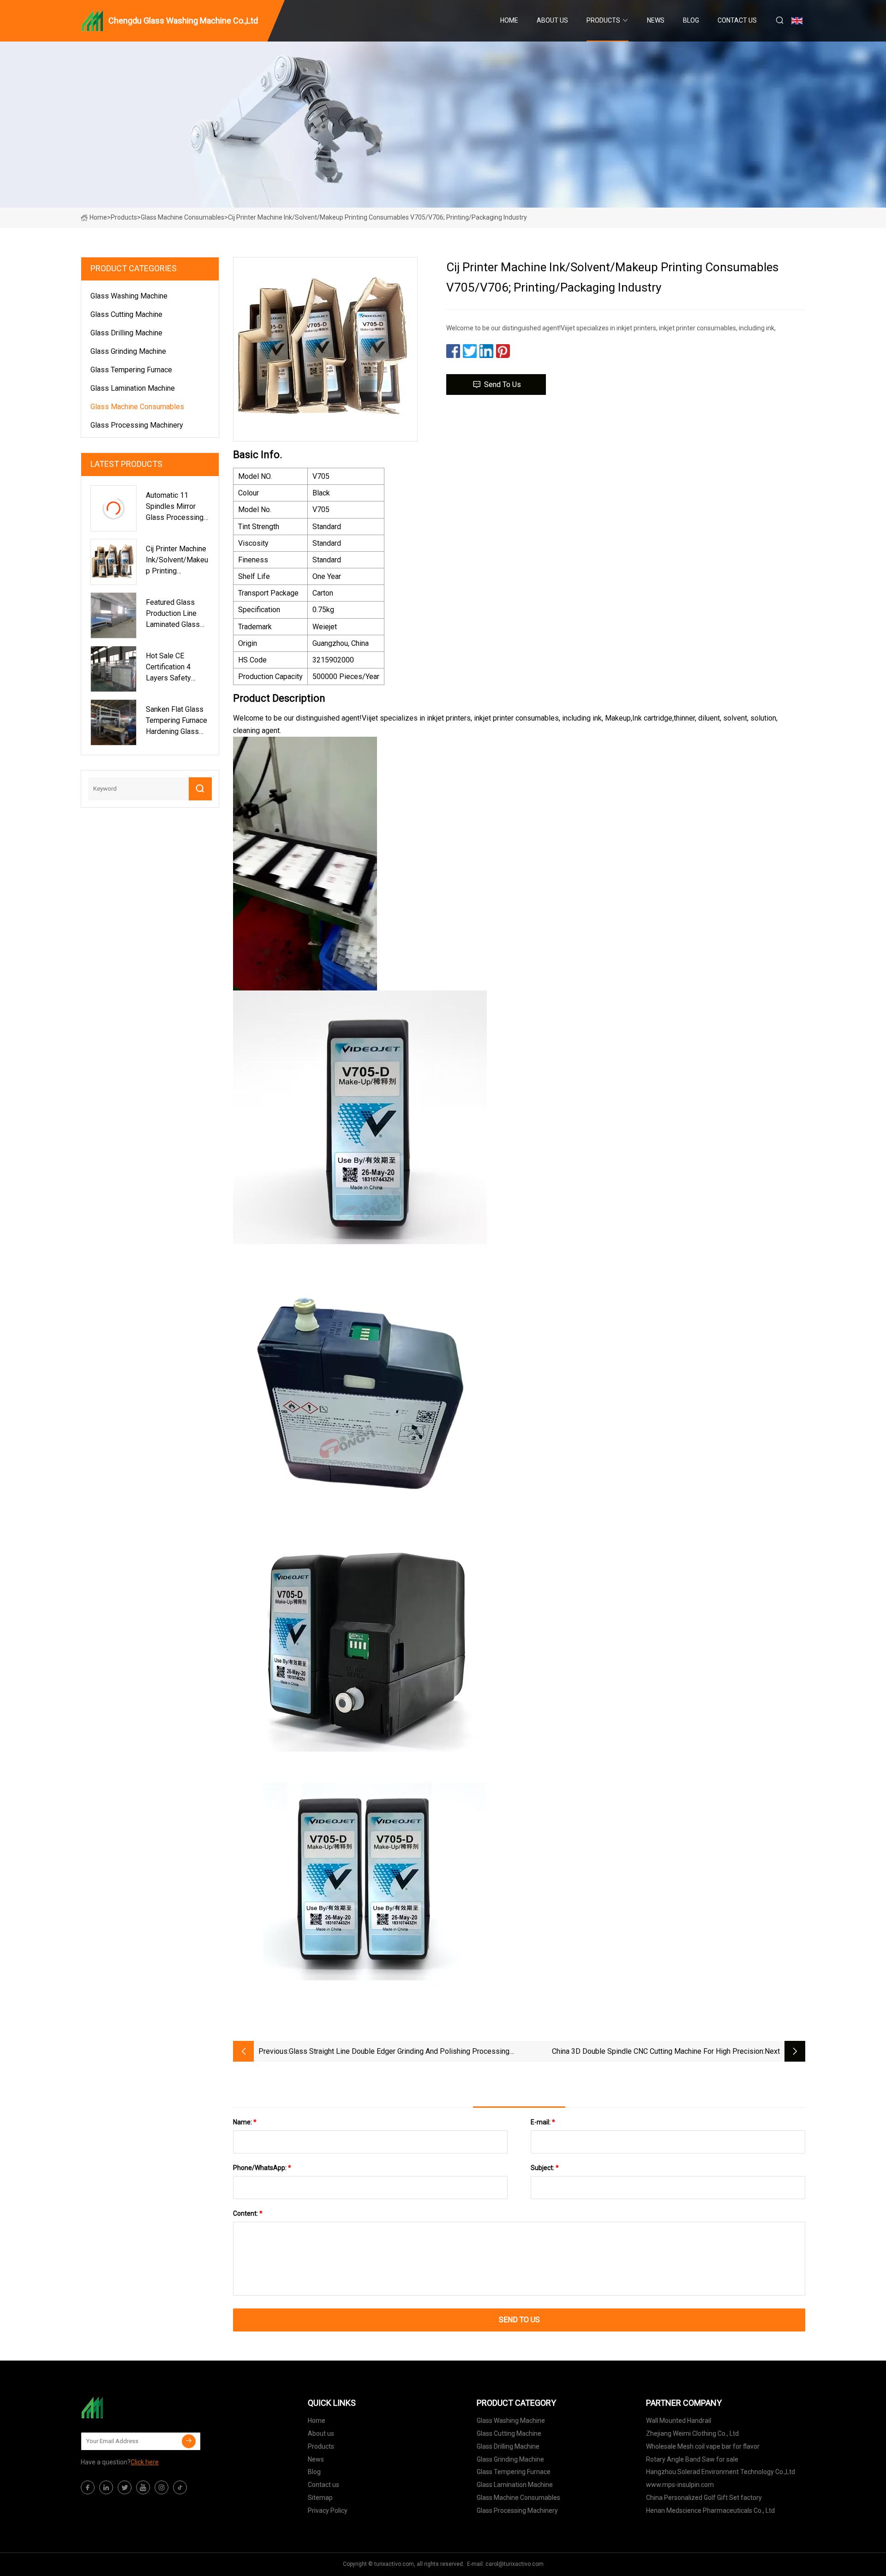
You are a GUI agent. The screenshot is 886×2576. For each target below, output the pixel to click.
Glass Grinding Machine (128, 351)
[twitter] (125, 2487)
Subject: (545, 2168)
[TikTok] (180, 2487)
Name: (245, 2122)
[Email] (189, 2441)
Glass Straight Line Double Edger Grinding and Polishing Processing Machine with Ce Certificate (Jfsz (399, 2052)
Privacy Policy (328, 2510)
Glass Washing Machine (129, 296)
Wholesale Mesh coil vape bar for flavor (703, 2446)
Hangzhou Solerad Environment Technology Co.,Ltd (721, 2472)
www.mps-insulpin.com (680, 2485)
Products (603, 20)
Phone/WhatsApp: (262, 2168)
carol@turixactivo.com (515, 2564)
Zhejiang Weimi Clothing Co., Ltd (692, 2433)
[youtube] (143, 2487)
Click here (145, 2462)
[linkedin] (106, 2487)
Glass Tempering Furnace (131, 370)
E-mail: (543, 2122)
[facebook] (88, 2487)
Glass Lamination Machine (133, 388)
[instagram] (162, 2487)
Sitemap (320, 2498)
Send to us (503, 385)
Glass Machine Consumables (183, 217)
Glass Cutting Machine (126, 314)
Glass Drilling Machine (126, 333)
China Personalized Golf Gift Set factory (704, 2498)
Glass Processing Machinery (137, 425)
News (656, 20)
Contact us (737, 20)
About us (552, 20)
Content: (248, 2213)
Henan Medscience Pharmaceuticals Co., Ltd (710, 2510)
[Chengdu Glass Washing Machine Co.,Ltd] (127, 2408)
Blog (691, 20)
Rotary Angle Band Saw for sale (692, 2459)
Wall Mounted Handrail (679, 2421)
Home (509, 20)
